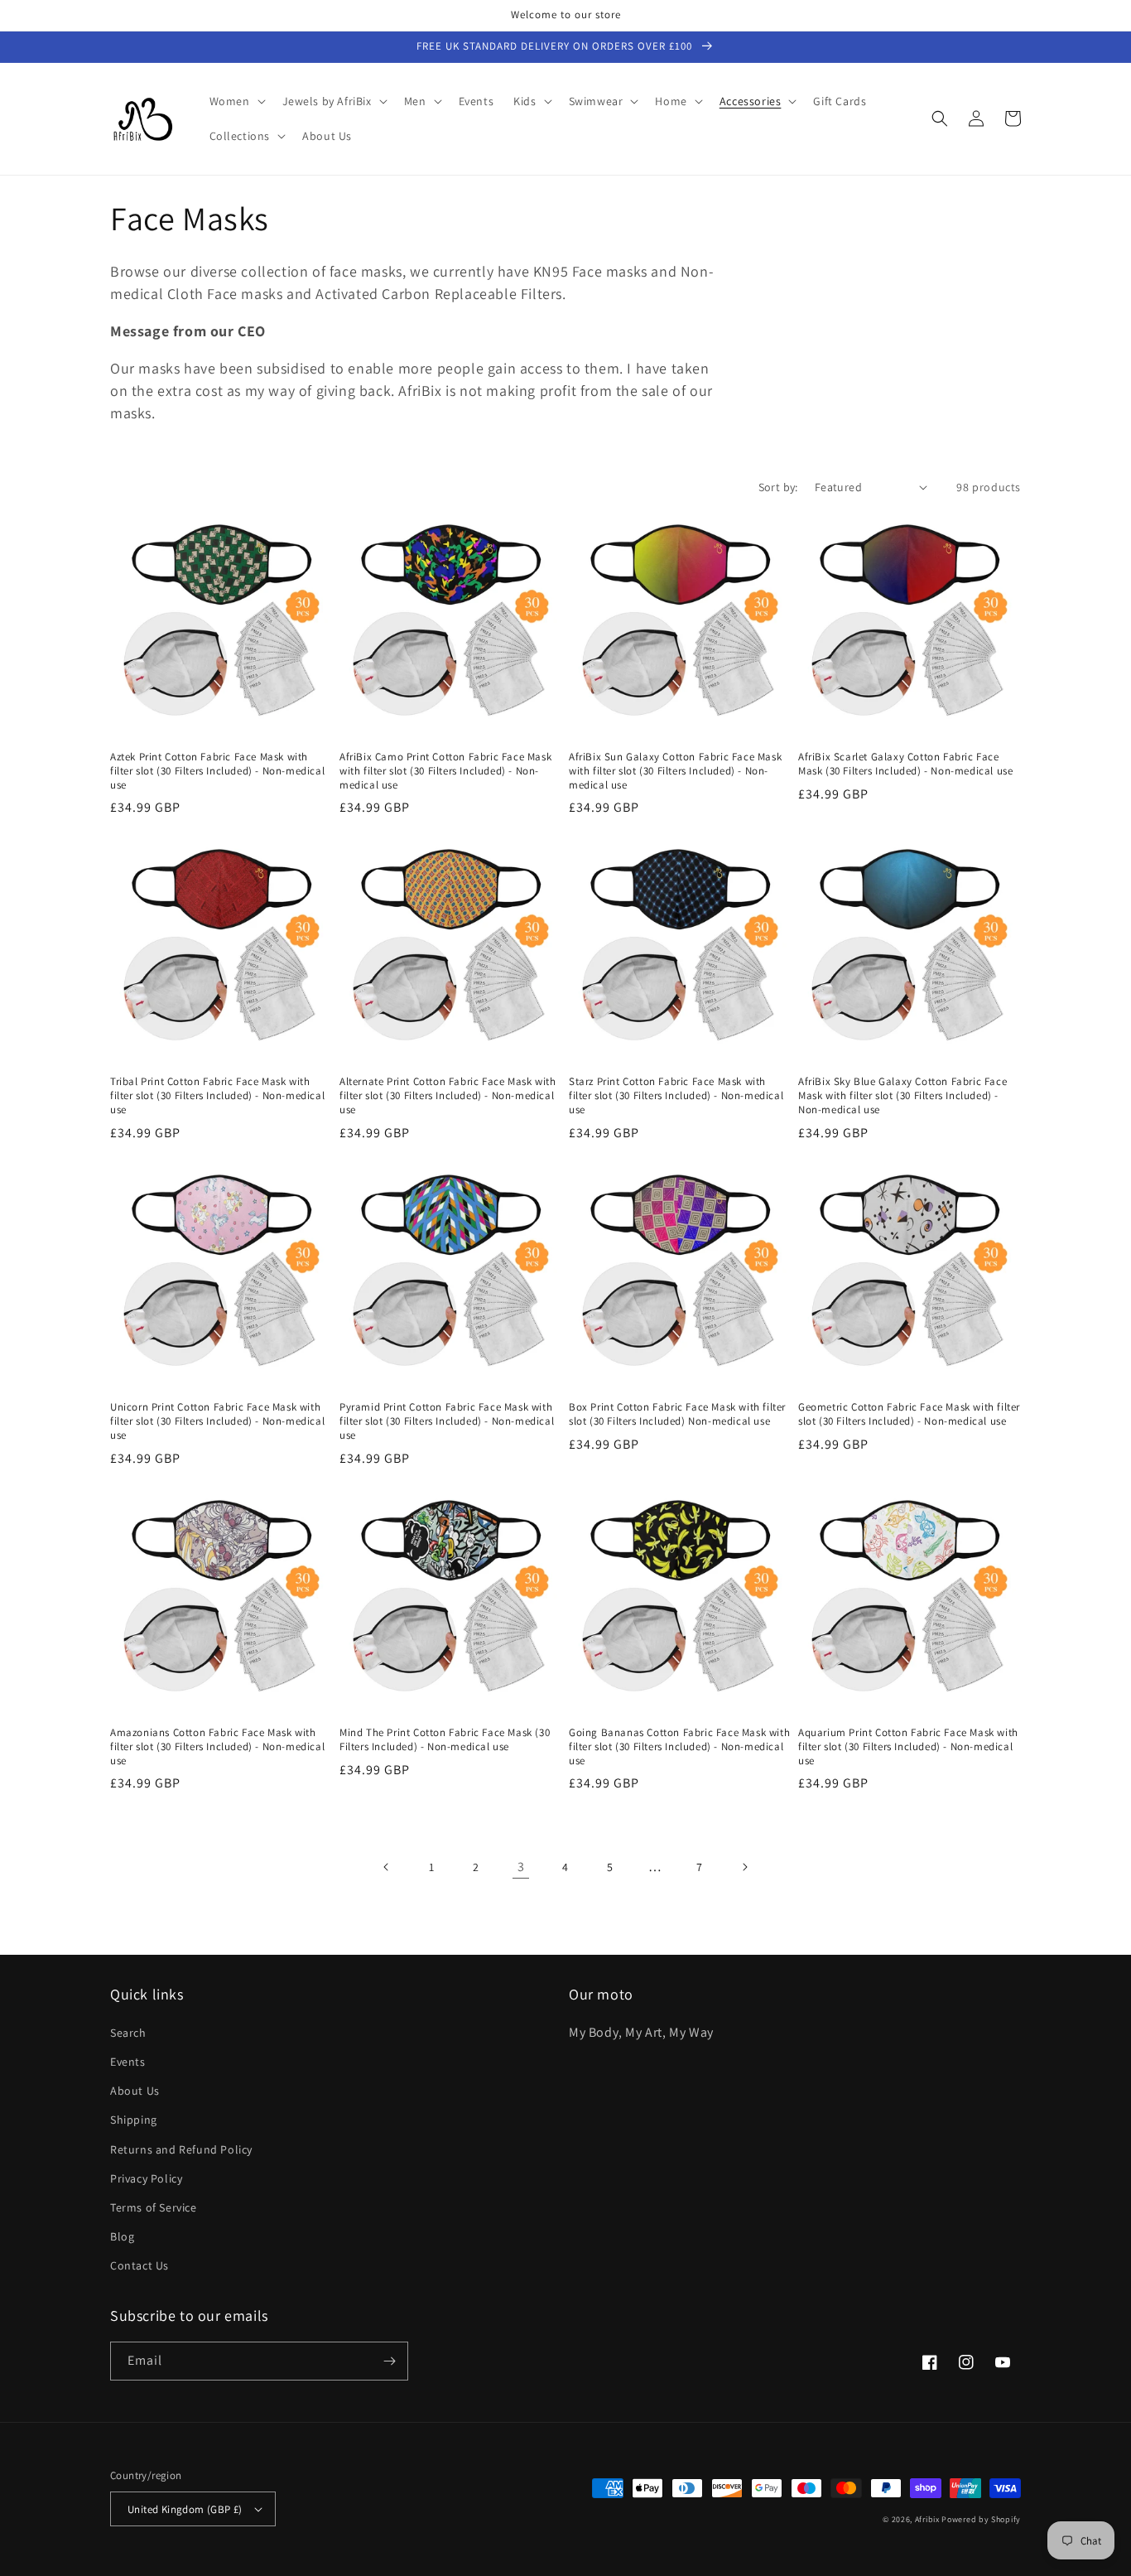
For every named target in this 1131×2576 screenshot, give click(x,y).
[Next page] (744, 1867)
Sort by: (778, 487)
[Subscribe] (389, 2361)
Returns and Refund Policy (181, 2149)
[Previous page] (387, 1867)
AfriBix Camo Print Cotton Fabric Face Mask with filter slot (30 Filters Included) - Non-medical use (445, 771)
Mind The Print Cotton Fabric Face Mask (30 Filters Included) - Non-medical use (445, 1740)
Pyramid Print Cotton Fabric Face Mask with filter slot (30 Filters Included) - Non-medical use (447, 1421)
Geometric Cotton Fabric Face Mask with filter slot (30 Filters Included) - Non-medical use (909, 1414)
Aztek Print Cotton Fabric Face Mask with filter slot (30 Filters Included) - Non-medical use (217, 771)
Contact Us (140, 2265)
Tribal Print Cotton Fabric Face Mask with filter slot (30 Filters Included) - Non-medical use (217, 1096)
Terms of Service (154, 2207)
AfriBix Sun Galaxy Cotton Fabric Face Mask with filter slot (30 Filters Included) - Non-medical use (675, 771)
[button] (236, 101)
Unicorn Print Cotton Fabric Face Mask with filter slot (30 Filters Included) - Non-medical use (217, 1421)
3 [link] (521, 1867)
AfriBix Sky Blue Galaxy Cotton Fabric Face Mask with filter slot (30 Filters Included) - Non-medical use (902, 1096)
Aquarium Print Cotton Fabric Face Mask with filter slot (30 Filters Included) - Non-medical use (908, 1747)
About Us (135, 2091)
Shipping (134, 2120)
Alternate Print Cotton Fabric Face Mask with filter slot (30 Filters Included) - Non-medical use (448, 1096)
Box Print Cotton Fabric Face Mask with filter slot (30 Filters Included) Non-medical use (677, 1414)
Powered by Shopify (981, 2519)
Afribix (927, 2519)
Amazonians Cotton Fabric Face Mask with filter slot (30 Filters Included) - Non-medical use (217, 1747)
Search (128, 2033)
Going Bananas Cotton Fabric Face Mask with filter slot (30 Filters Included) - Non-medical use (679, 1747)
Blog (122, 2236)
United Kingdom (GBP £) (185, 2509)
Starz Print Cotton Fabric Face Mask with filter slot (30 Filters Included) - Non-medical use (676, 1096)
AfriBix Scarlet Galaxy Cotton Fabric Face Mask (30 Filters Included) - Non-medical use (905, 764)
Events (128, 2062)
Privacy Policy (146, 2178)
